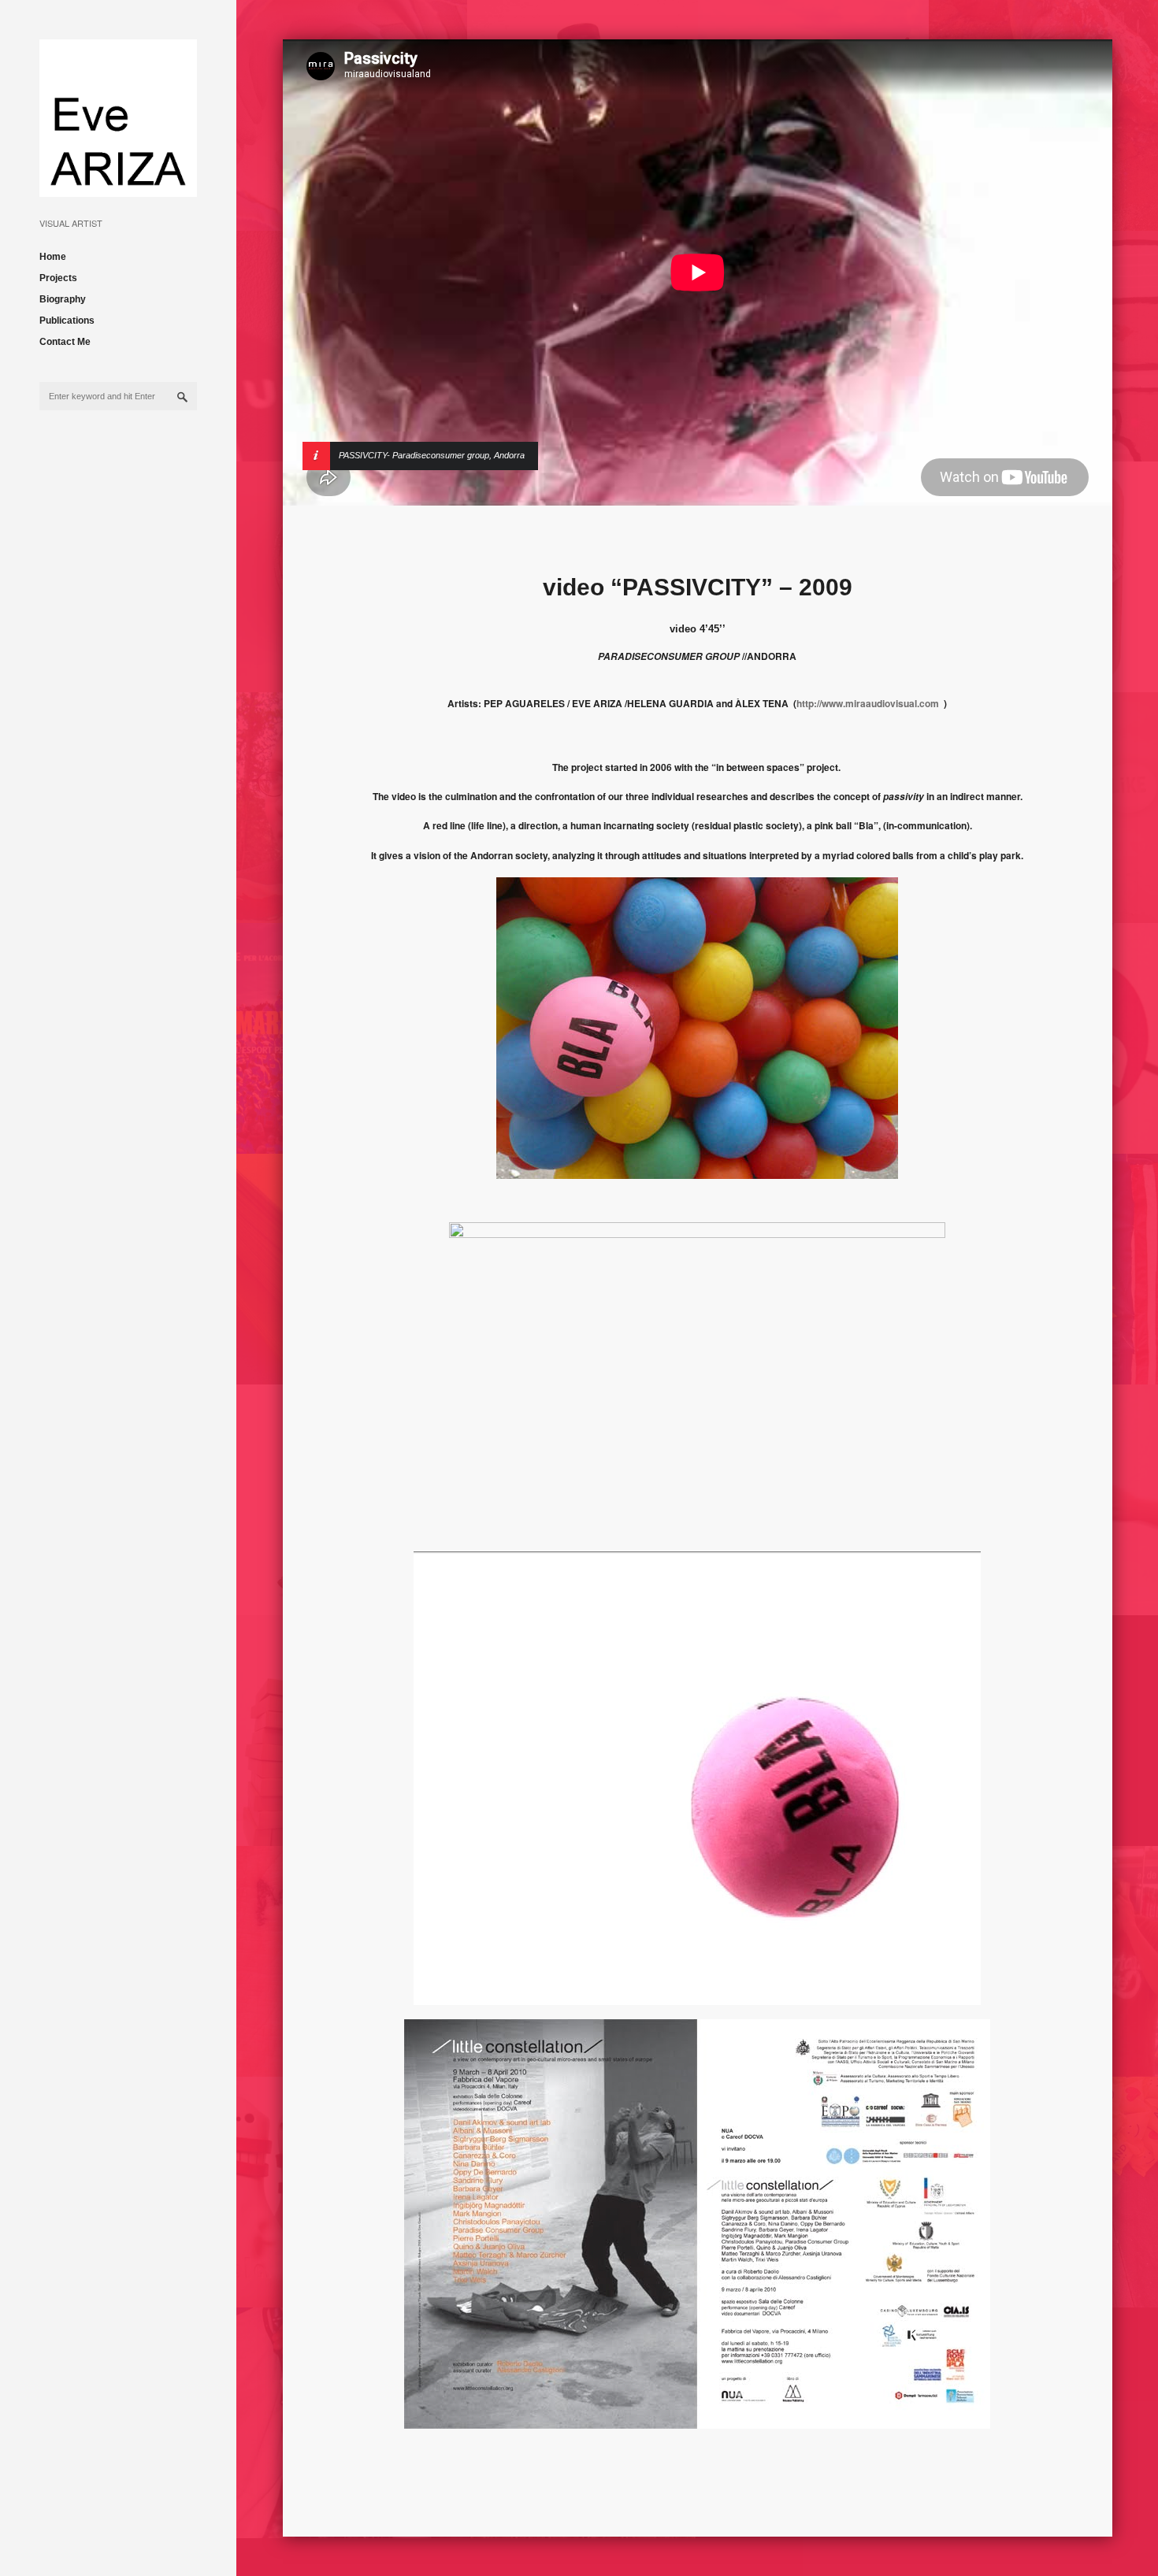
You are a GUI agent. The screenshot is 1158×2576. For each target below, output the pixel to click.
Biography (63, 299)
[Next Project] (1029, 272)
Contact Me (65, 342)
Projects (58, 278)
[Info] (336, 272)
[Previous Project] (998, 272)
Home (53, 257)
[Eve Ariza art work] (118, 185)
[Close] (1060, 272)
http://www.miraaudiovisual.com (868, 703)
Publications (67, 321)
